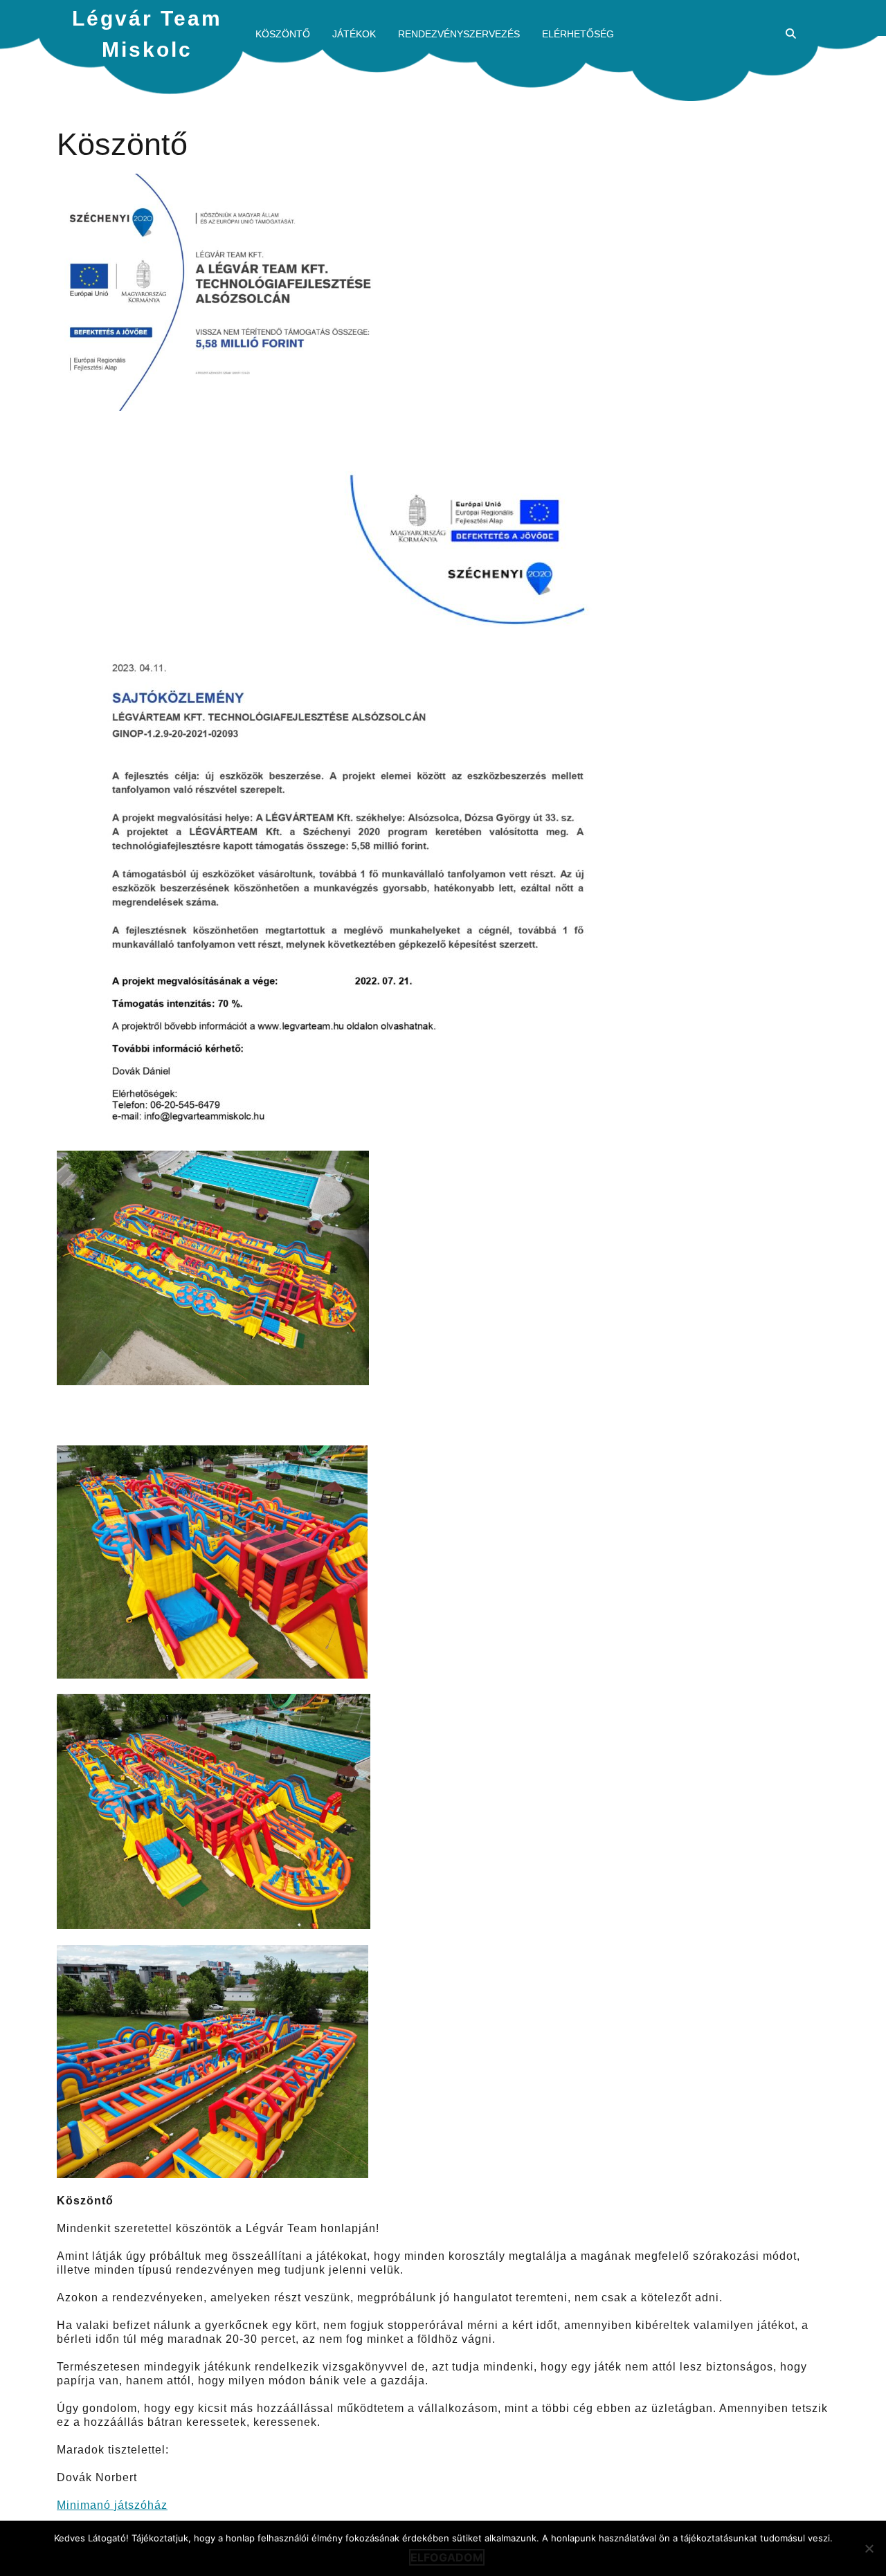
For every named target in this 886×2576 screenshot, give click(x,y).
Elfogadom (447, 2557)
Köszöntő (283, 34)
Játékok (354, 34)
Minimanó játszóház (112, 2505)
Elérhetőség (578, 34)
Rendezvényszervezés (459, 34)
